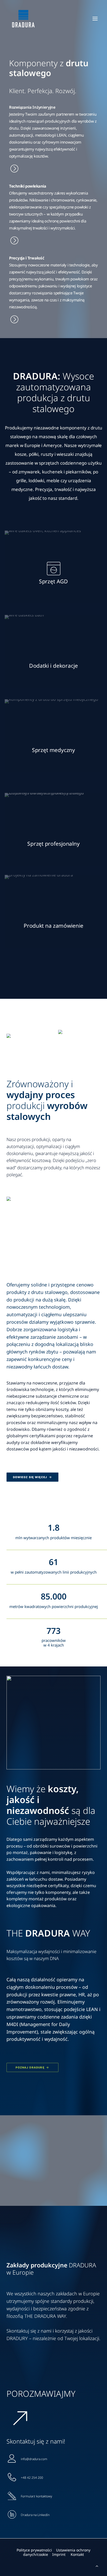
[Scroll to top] (97, 2565)
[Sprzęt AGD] (53, 143)
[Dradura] (23, 19)
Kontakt (77, 2554)
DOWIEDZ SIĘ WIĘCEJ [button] (30, 1477)
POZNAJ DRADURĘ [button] (30, 2068)
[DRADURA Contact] (53, 2543)
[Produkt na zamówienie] (53, 292)
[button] (95, 19)
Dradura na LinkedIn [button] (35, 2515)
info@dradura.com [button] (34, 2459)
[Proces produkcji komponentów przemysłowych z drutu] (53, 219)
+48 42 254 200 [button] (32, 2478)
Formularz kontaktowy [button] (36, 2496)
